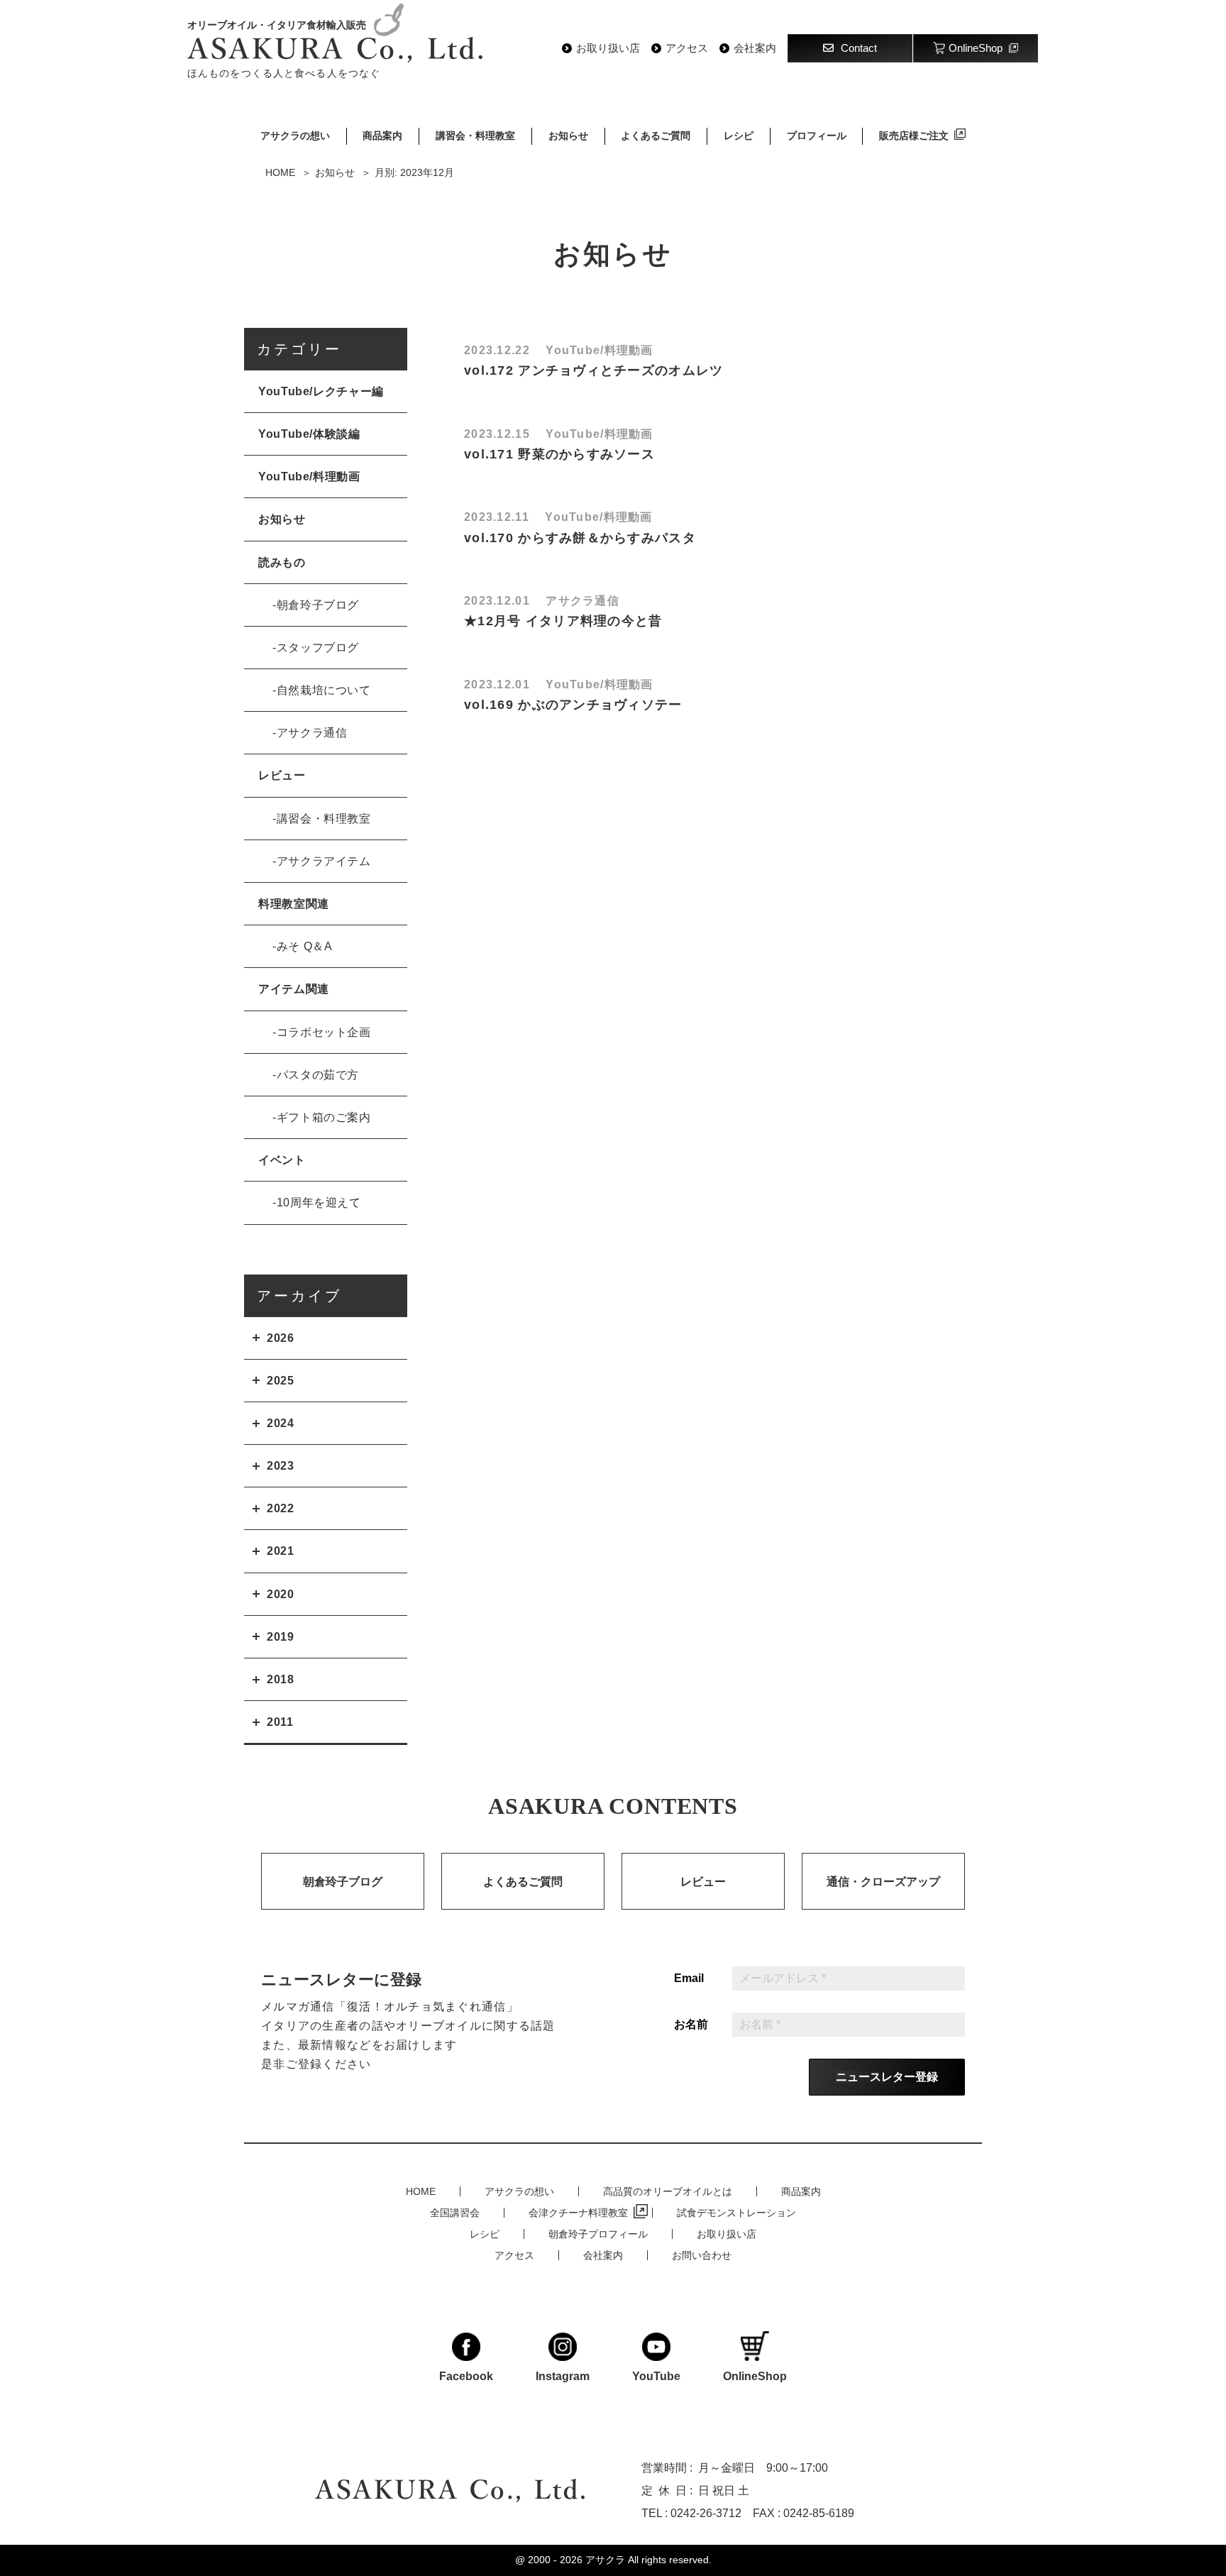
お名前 (691, 2025)
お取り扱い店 (608, 48)
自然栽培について (324, 690)
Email (689, 1978)
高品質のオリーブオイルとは (668, 2191)
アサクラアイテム (324, 861)
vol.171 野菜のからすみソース (559, 454)
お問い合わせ (702, 2255)
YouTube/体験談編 (309, 434)
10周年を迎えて (319, 1202)
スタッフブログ (318, 648)
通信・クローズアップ (883, 1882)
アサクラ (605, 2560)
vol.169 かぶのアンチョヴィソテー (573, 705)
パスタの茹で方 (318, 1075)
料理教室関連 (294, 904)
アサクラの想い (295, 136)
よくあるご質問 (656, 136)
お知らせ (568, 136)
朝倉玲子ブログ (318, 605)
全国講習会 (455, 2213)
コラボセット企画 (324, 1032)
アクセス (687, 48)
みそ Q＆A (305, 946)
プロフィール (817, 136)
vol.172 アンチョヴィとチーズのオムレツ (593, 370)
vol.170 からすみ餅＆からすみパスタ (580, 538)
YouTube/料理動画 (309, 477)
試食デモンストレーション (736, 2213)
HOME (421, 2191)
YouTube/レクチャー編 (321, 391)
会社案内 (755, 48)
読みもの (282, 562)
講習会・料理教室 (475, 136)
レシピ (739, 136)
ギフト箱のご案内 (324, 1117)
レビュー (282, 775)
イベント (282, 1160)
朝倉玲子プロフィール (598, 2234)
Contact (859, 48)
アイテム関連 (294, 989)
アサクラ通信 (312, 733)
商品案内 (382, 136)
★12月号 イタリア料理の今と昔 (563, 621)
